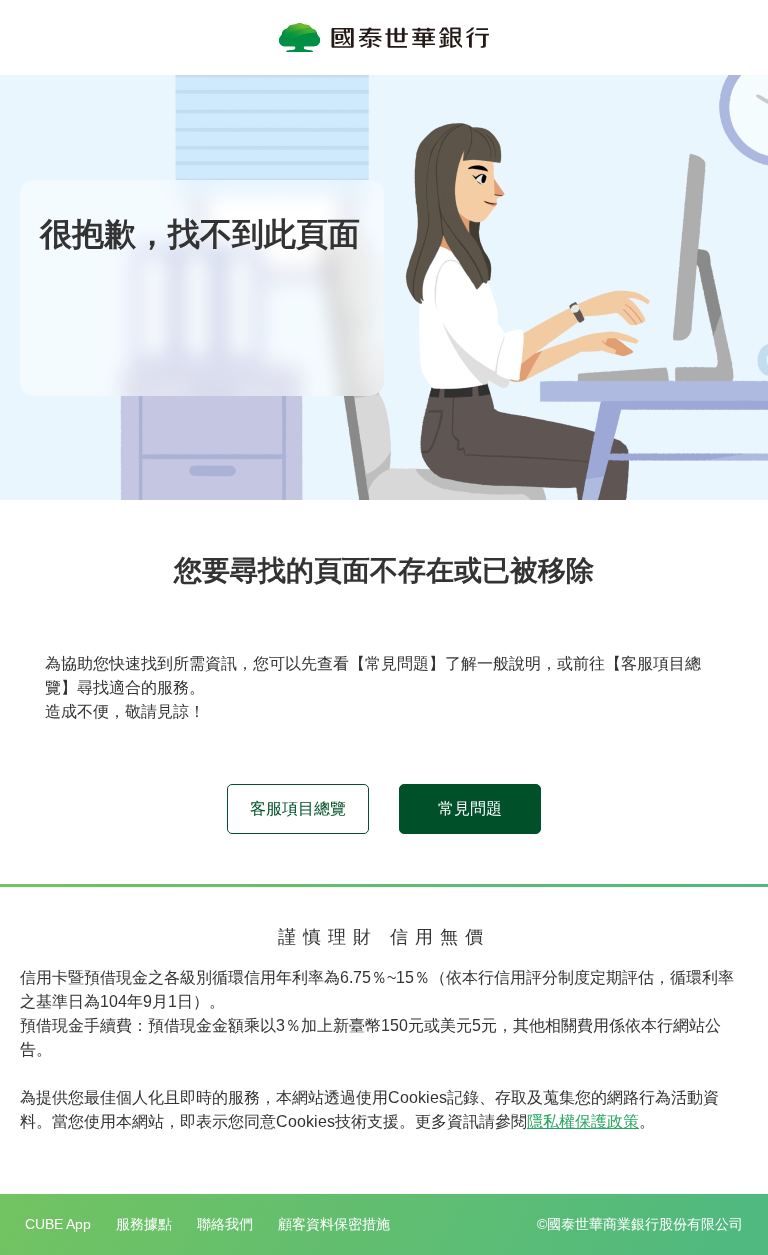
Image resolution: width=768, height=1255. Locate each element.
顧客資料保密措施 (334, 1224)
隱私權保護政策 (583, 1121)
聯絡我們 (225, 1224)
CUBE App (58, 1224)
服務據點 (144, 1224)
